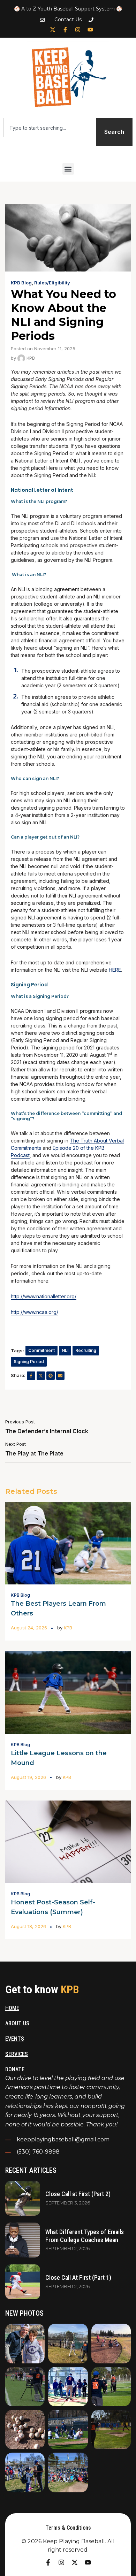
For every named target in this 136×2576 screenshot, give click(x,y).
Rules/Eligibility (52, 283)
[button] (68, 169)
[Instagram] (78, 30)
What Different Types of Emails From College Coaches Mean (85, 2236)
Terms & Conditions (68, 2528)
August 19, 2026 (28, 1777)
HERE (115, 970)
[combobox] (48, 128)
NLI (65, 1350)
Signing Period (29, 1362)
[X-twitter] (53, 30)
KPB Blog (21, 283)
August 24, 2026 (29, 1628)
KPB (30, 358)
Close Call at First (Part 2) (78, 2194)
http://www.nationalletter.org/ (44, 1296)
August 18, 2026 (28, 1926)
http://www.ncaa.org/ (35, 1312)
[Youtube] (90, 30)
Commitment (41, 1350)
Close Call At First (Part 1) (78, 2277)
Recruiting (86, 1350)
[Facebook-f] (65, 30)
